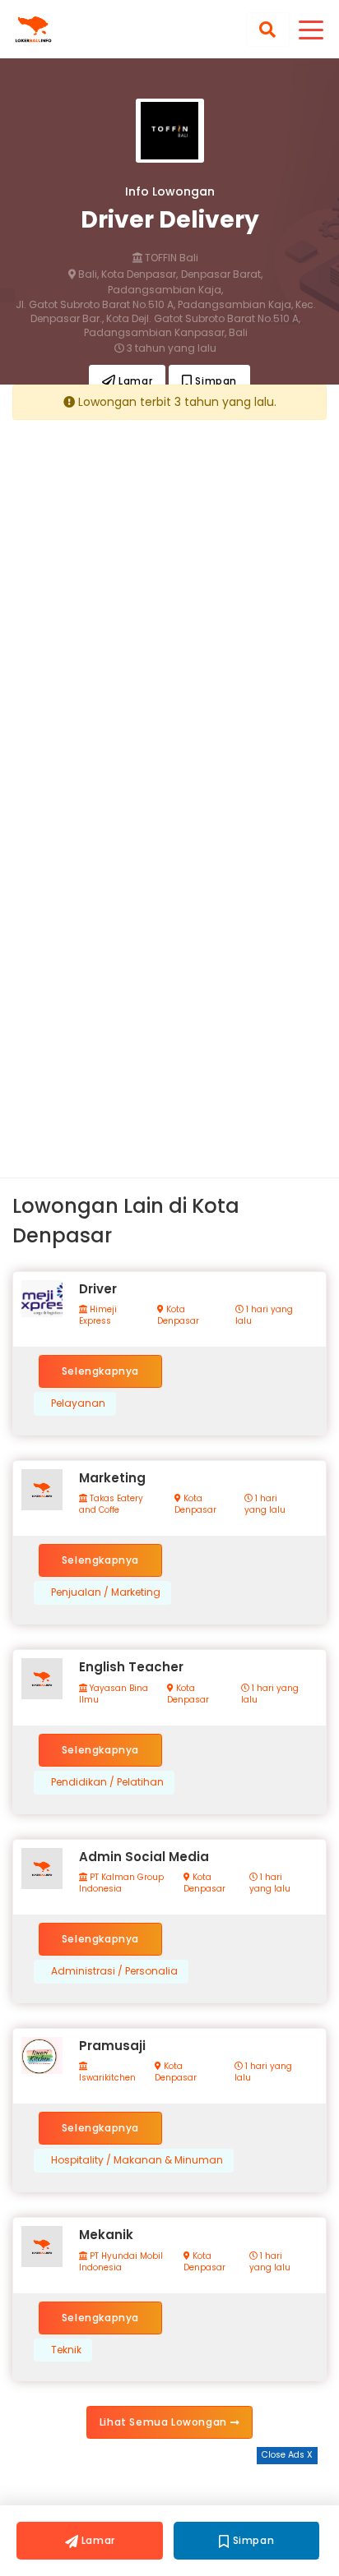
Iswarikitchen (107, 2078)
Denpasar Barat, (222, 274)
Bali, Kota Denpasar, (127, 274)
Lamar (135, 381)
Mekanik (106, 2235)
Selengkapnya (100, 1371)
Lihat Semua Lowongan (165, 2422)
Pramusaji (112, 2046)
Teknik (66, 2350)
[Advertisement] (169, 601)
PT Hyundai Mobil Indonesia (121, 2262)
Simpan (215, 381)
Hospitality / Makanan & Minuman (137, 2160)
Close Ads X (287, 2455)
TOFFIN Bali (170, 258)
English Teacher (131, 1667)
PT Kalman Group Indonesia (121, 1883)
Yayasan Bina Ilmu (114, 1694)
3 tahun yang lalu (170, 348)
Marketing (112, 1478)
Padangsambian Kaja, (165, 290)
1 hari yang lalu (264, 1316)
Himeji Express (98, 1316)
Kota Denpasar (178, 1316)
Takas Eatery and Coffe (111, 1505)
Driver (98, 1289)
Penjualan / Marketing (106, 1592)
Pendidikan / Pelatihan (107, 1782)
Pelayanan (78, 1403)
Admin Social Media (144, 1857)
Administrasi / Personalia (114, 1971)
